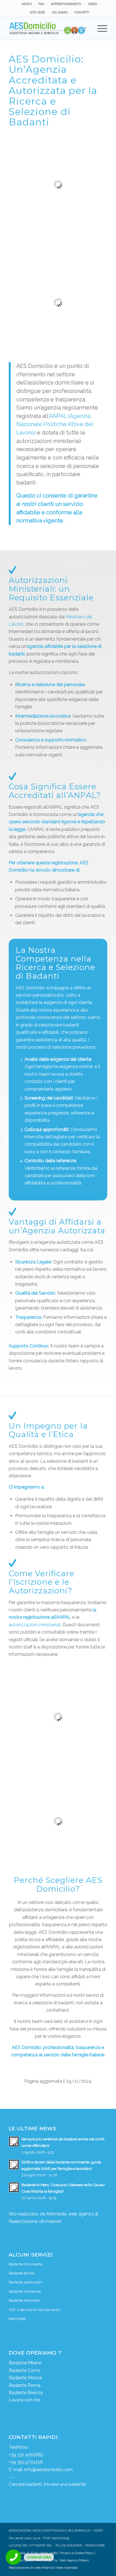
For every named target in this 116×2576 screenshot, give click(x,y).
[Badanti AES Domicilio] (48, 28)
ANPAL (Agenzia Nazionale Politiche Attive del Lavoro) (55, 424)
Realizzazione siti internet (35, 2221)
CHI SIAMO (60, 13)
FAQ (41, 4)
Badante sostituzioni (25, 2282)
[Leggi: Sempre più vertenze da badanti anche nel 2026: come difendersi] (14, 2141)
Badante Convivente (25, 2264)
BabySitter (17, 2319)
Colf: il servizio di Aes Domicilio (34, 2310)
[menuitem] (27, 4)
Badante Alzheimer (25, 2291)
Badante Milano (25, 2363)
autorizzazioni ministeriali (35, 1625)
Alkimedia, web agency (70, 2214)
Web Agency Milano (74, 2560)
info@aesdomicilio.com (48, 2470)
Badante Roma (24, 2385)
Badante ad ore (21, 2273)
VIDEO (92, 4)
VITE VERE (37, 13)
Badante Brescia (26, 2393)
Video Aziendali (66, 2568)
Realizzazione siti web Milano (30, 2568)
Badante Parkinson (24, 2300)
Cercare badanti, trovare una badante (47, 2484)
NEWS (27, 4)
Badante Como (25, 2370)
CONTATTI (82, 13)
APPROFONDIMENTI (66, 4)
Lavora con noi (24, 2400)
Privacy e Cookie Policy (77, 2553)
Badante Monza (25, 2378)
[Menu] (100, 28)
